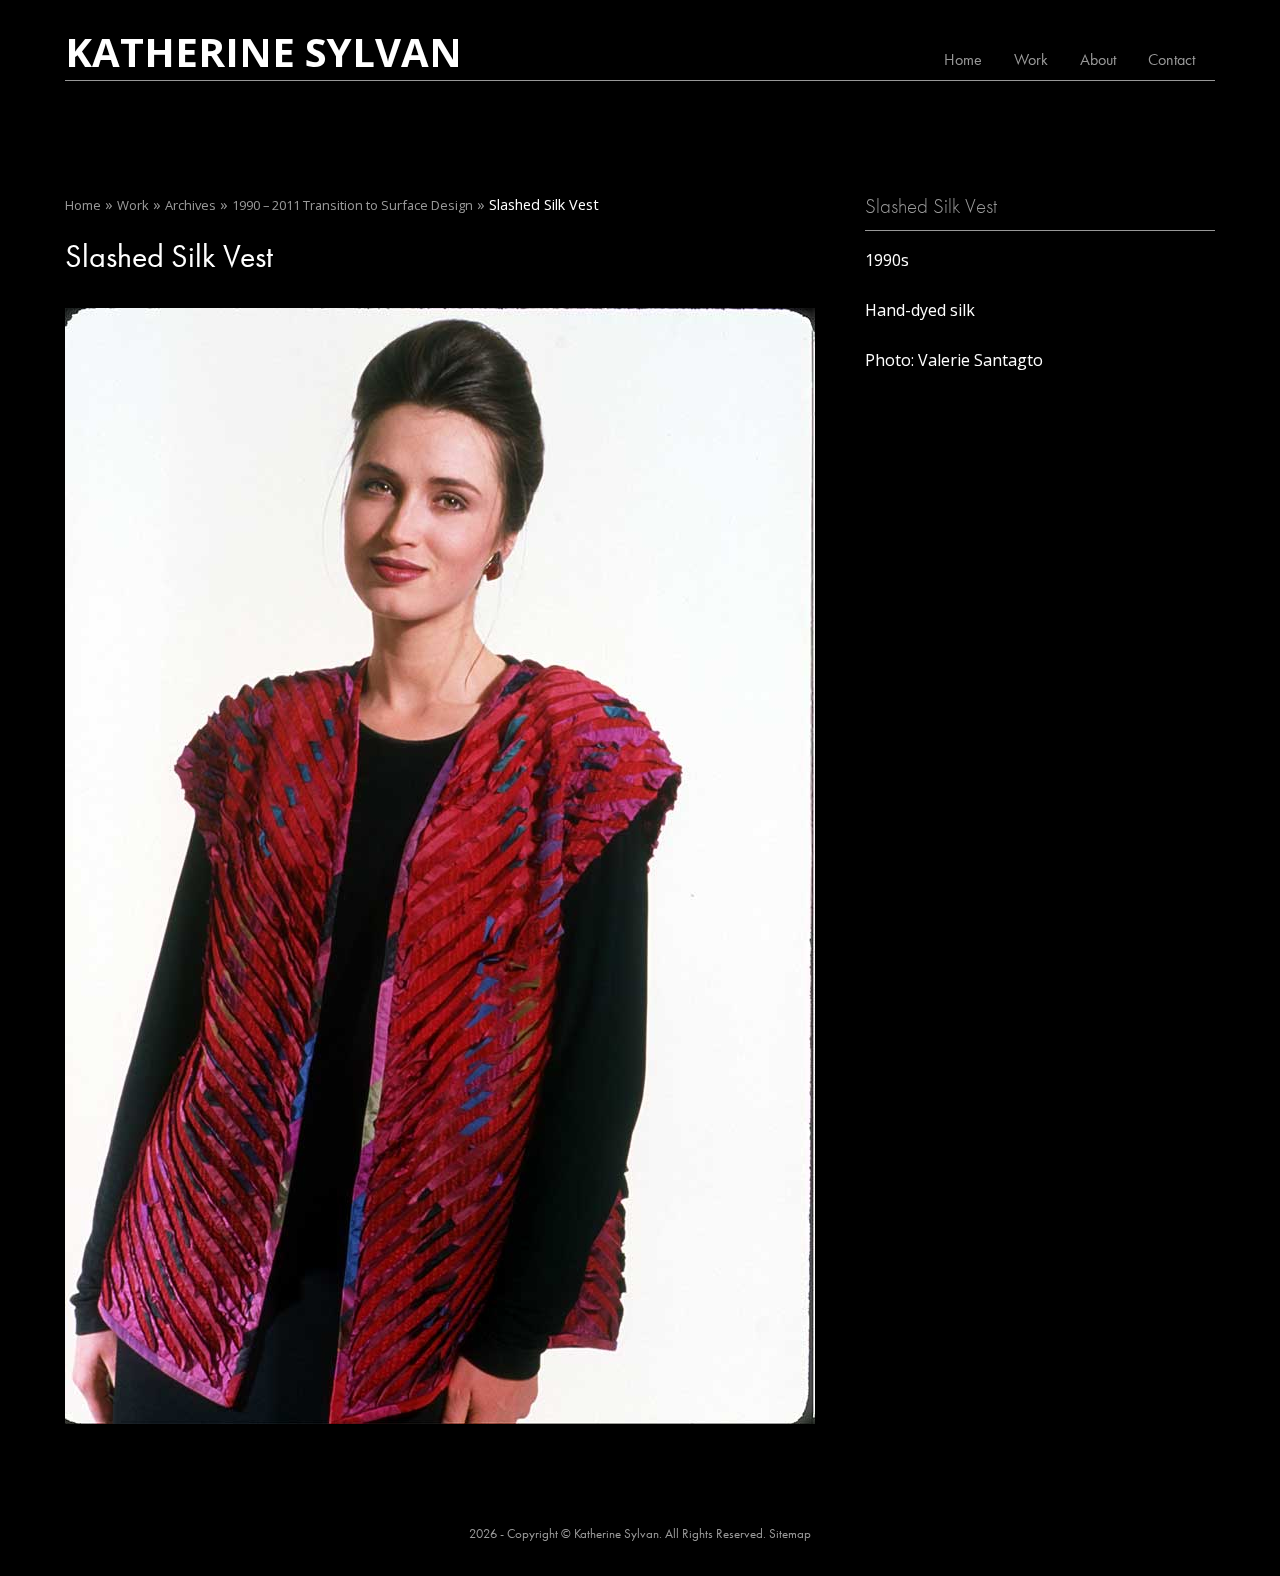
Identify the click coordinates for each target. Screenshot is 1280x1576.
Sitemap (790, 1533)
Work (1031, 59)
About (1098, 59)
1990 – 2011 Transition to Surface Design (352, 205)
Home (963, 59)
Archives (190, 205)
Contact (1171, 59)
